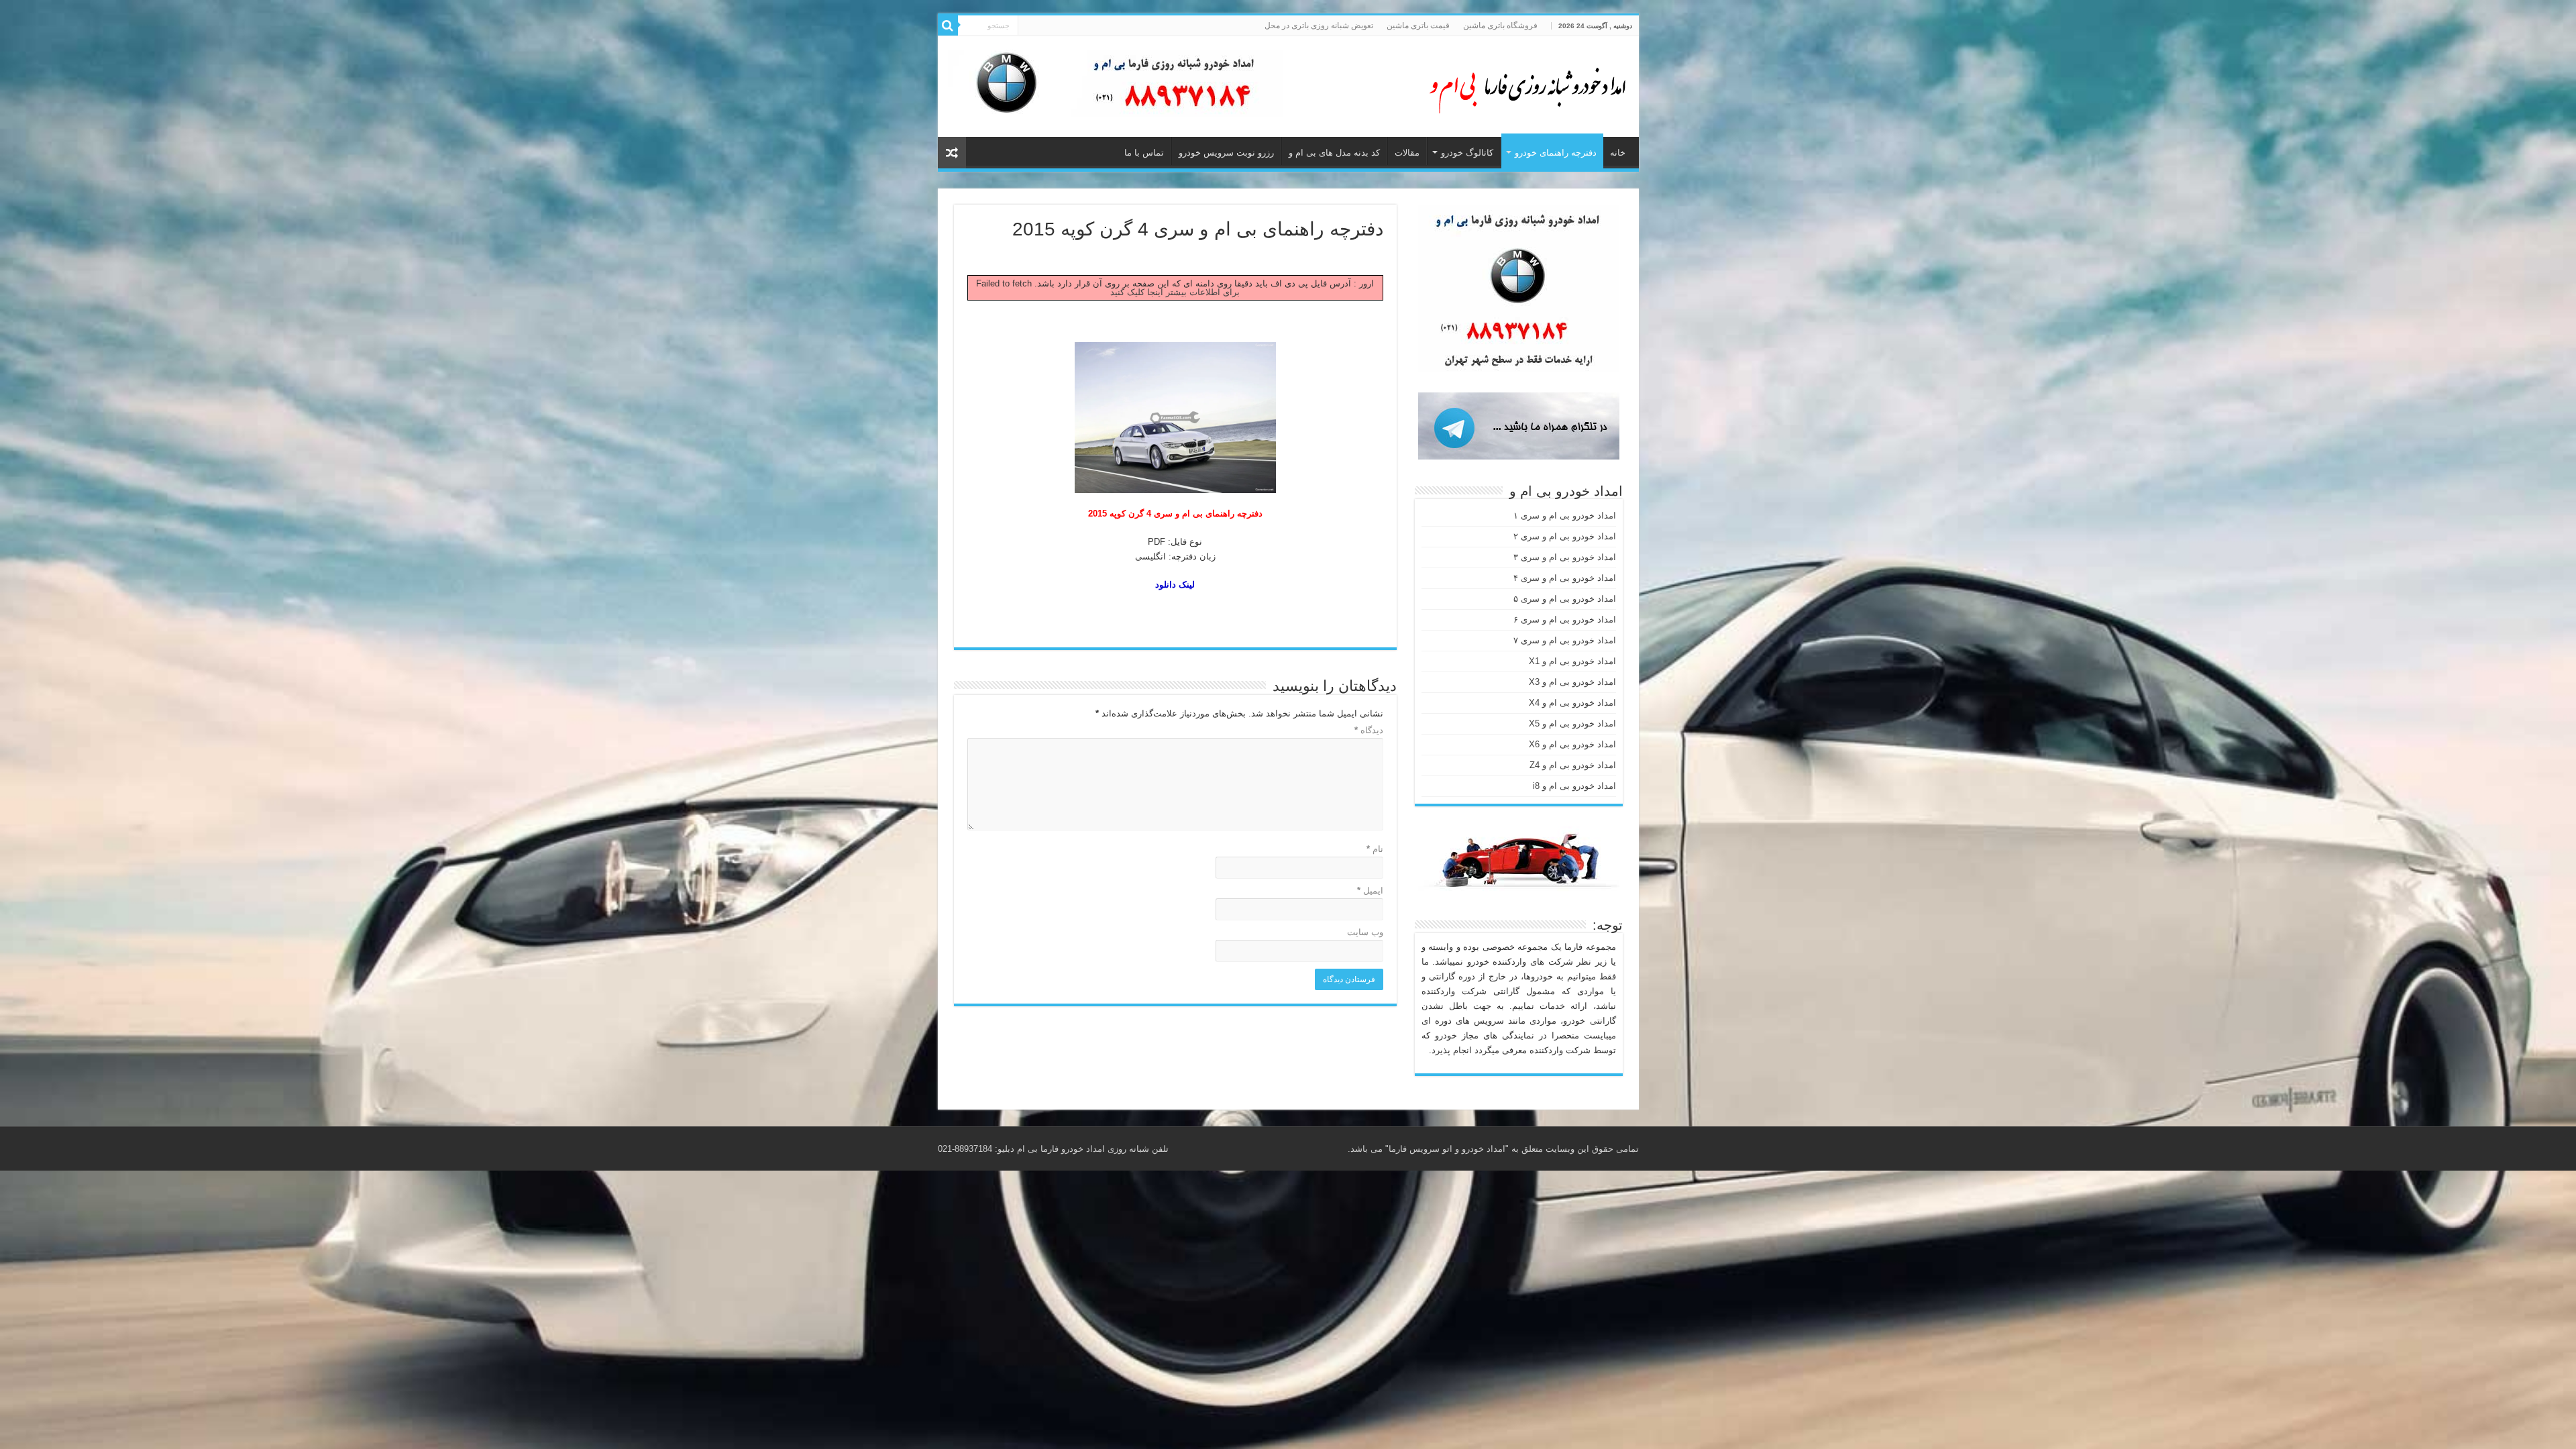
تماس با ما (1144, 153)
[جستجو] (948, 25)
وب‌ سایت (1365, 932)
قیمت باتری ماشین (1418, 25)
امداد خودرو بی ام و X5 (1572, 723)
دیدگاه (1369, 730)
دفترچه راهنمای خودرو (1556, 153)
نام (1375, 849)
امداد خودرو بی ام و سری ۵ (1565, 599)
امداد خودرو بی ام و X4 (1572, 703)
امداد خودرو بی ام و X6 (1572, 744)
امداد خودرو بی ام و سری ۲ (1565, 536)
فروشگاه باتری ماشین (1500, 25)
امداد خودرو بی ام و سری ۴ (1565, 578)
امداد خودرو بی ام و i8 (1574, 786)
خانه (1618, 153)
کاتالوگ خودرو (1467, 153)
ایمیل (1370, 891)
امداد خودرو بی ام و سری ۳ (1565, 557)
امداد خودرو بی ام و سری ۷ (1565, 640)
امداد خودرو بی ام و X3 (1572, 682)
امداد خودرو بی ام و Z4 (1573, 765)
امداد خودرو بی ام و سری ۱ (1565, 516)
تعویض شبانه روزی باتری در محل (1319, 25)
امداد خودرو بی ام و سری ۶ (1565, 620)
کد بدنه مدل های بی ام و (1334, 153)
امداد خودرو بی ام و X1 (1572, 661)
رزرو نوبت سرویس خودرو (1226, 153)
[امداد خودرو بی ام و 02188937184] (1521, 84)
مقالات (1407, 153)
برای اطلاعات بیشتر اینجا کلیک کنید (1175, 292)
